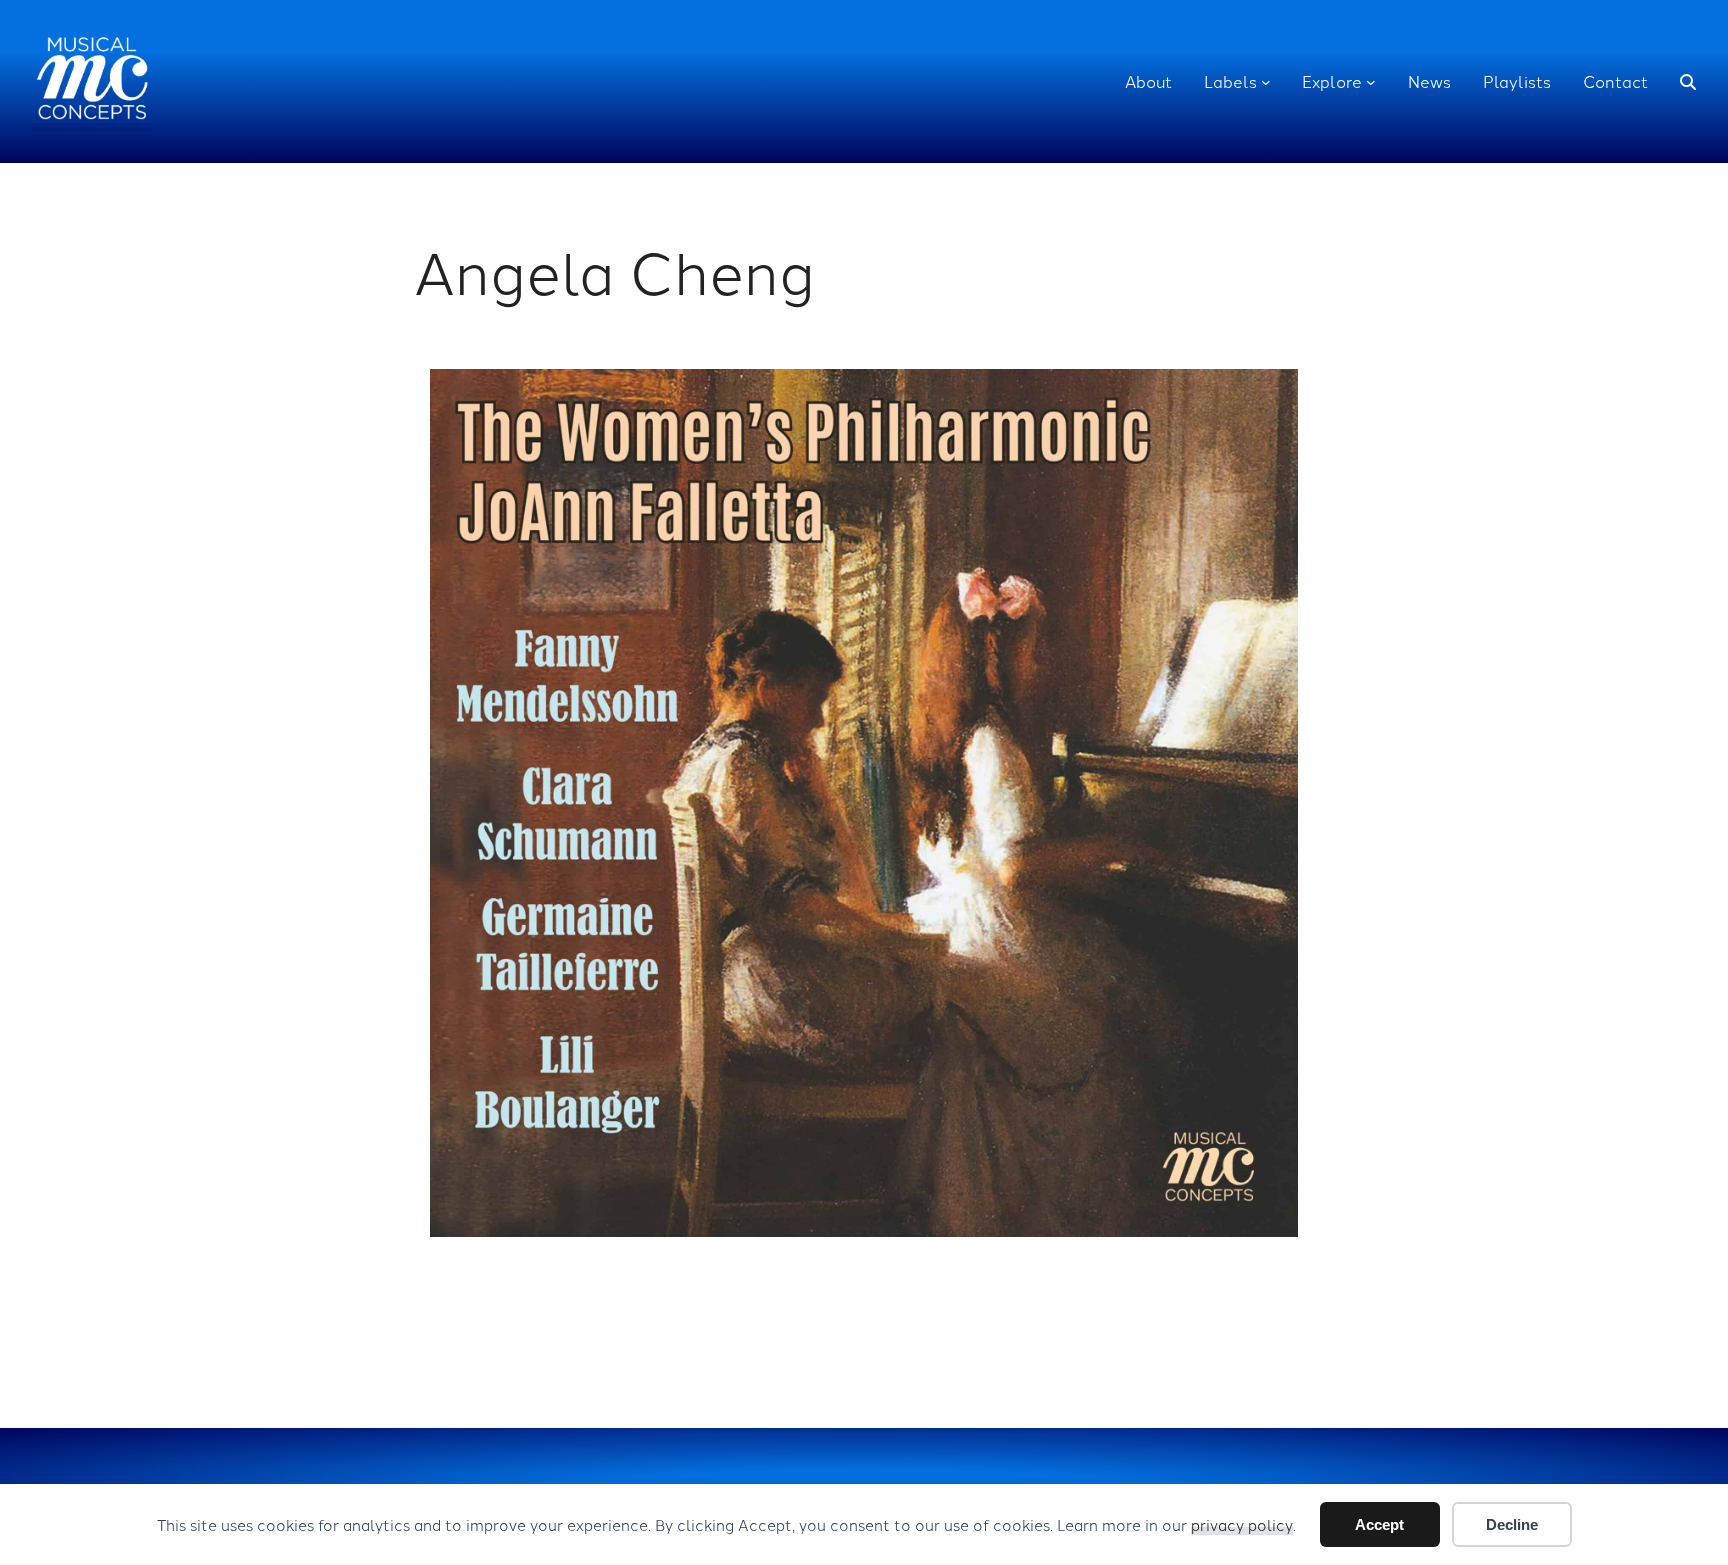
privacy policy (1242, 1524)
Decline (1512, 1524)
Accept (1379, 1524)
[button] (1688, 82)
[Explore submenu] (1371, 82)
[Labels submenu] (1266, 82)
